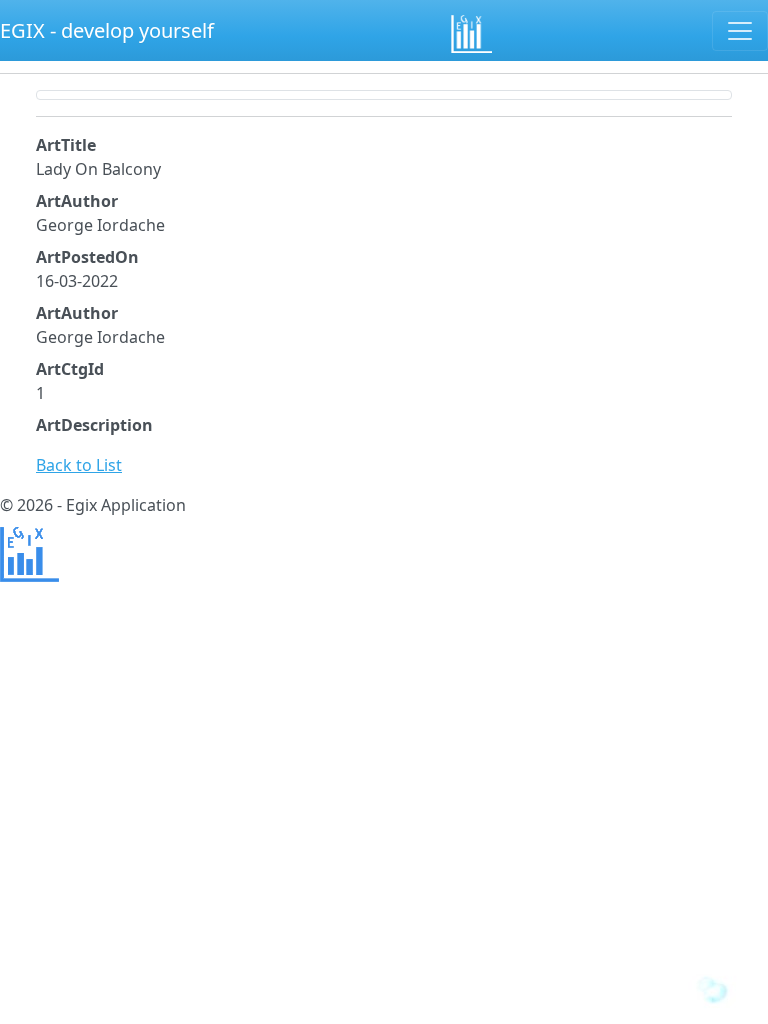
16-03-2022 (77, 281)
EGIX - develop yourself (107, 30)
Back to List (79, 465)
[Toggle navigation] (740, 31)
